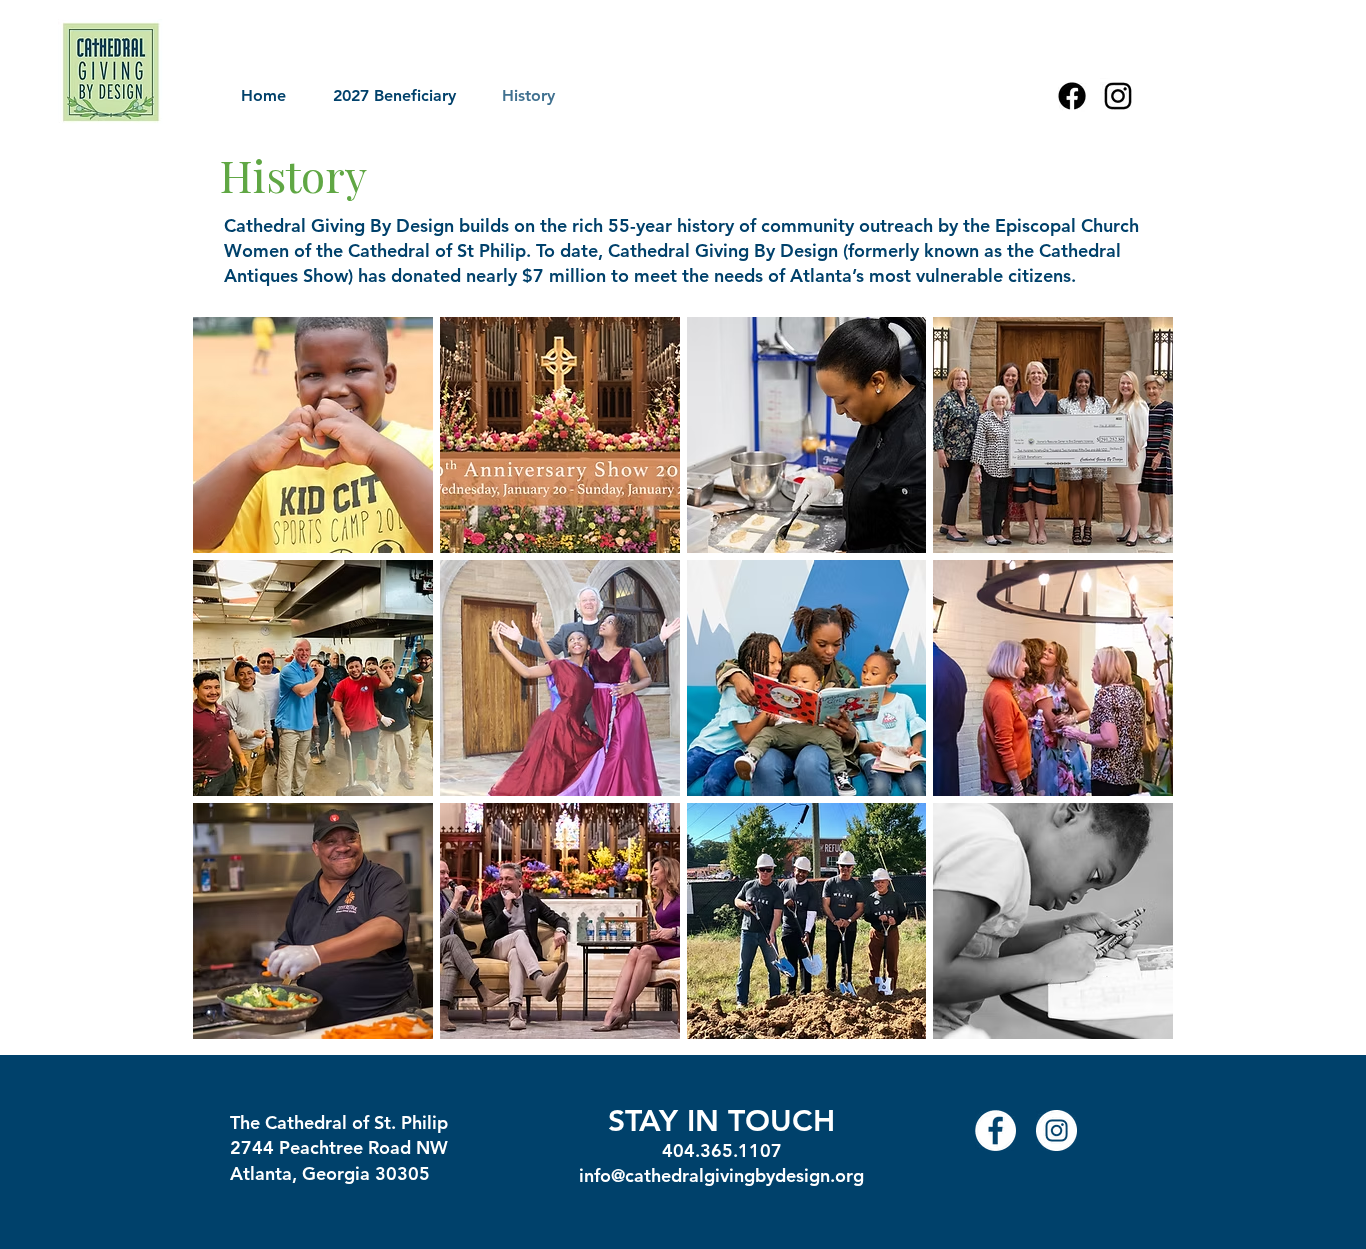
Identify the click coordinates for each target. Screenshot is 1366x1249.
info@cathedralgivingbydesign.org (721, 1175)
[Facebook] (1072, 96)
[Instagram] (1118, 96)
